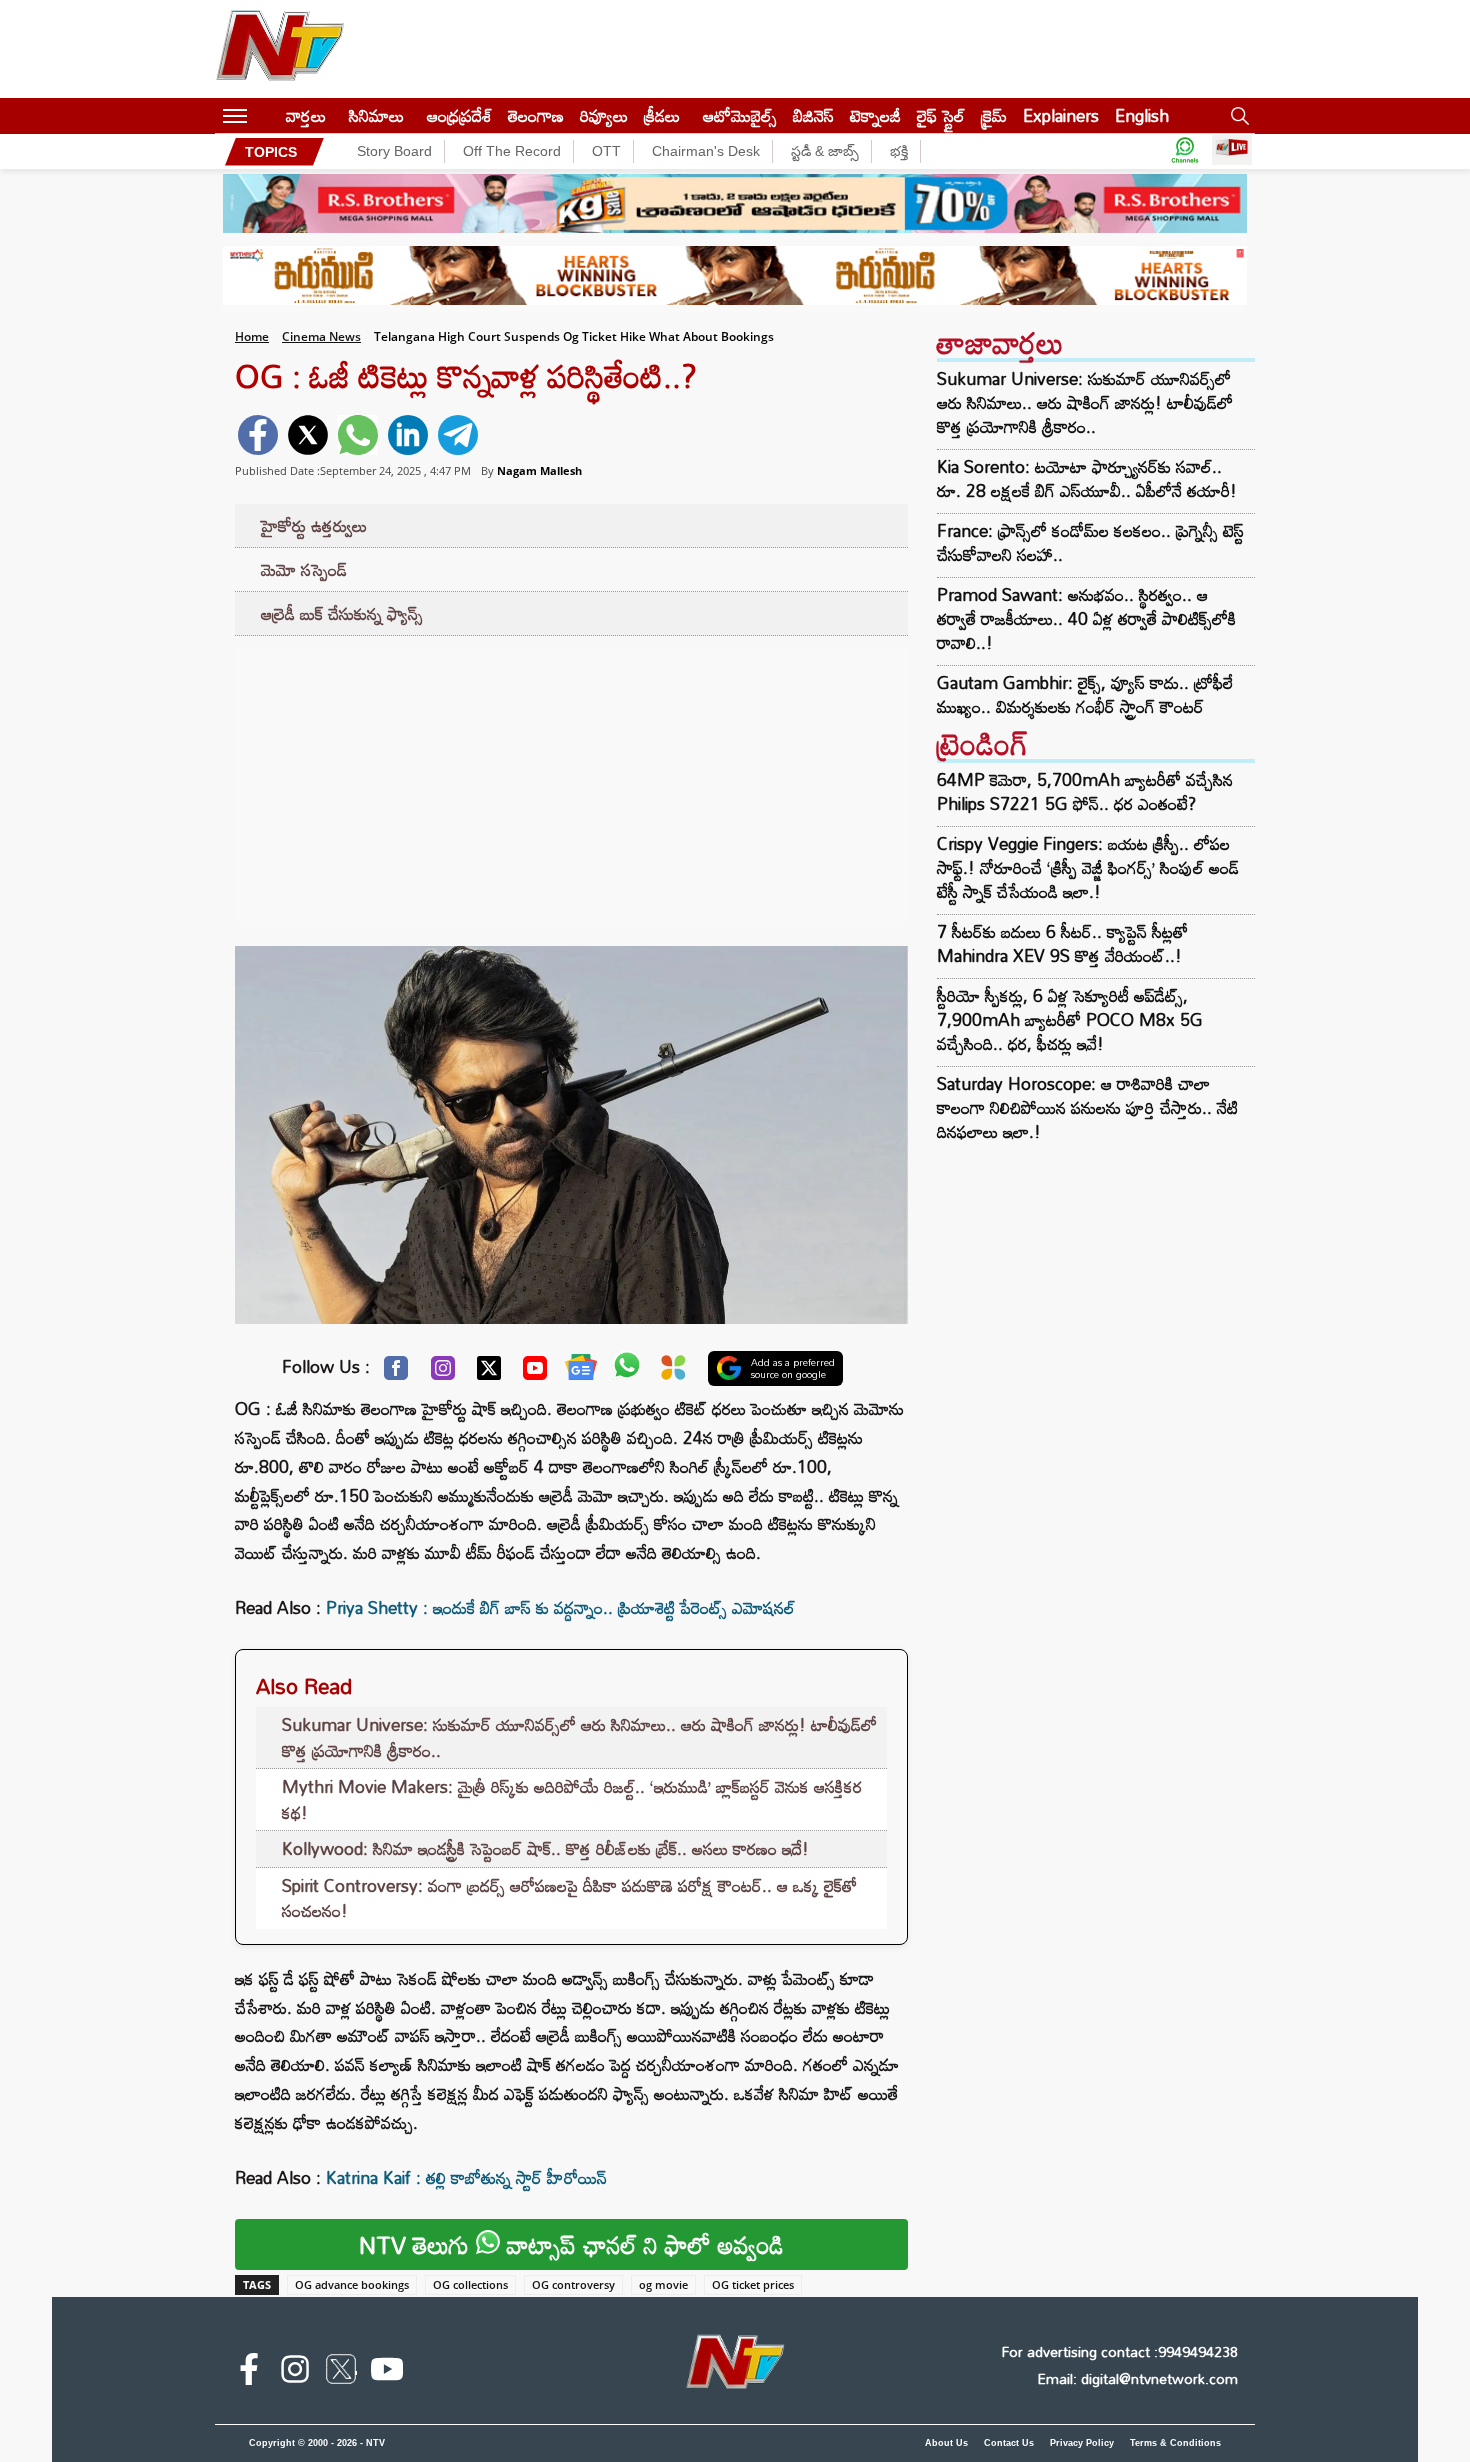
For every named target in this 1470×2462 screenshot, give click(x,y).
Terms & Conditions (1175, 2443)
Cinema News (321, 336)
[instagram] (295, 2373)
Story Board (394, 151)
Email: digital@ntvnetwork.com (1137, 2378)
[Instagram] (443, 1373)
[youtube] (387, 2373)
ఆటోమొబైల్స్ (740, 115)
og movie (663, 2284)
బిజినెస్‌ (813, 115)
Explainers (1061, 115)
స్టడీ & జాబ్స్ (825, 151)
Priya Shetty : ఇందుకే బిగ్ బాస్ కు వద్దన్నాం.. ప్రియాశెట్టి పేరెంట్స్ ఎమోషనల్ (560, 1607)
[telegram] (458, 435)
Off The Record (512, 151)
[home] (266, 115)
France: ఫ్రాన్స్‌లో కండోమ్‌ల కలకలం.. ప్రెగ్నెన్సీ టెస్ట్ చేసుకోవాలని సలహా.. (1090, 543)
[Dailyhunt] (673, 1372)
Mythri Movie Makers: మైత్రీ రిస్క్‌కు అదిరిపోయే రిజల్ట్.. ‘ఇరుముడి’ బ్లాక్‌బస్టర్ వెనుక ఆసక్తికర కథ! (572, 1799)
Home (252, 336)
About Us (946, 2443)
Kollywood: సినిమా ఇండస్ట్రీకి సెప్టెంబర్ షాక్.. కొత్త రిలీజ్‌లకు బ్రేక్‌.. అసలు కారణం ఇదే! (545, 1848)
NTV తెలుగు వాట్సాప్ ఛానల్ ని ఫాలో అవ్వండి (571, 2244)
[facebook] (258, 435)
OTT (606, 151)
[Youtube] (535, 1373)
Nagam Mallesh (539, 470)
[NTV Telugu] (280, 49)
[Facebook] (396, 1373)
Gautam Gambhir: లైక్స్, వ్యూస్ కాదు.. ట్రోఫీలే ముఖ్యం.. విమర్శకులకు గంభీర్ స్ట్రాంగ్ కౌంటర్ (1085, 695)
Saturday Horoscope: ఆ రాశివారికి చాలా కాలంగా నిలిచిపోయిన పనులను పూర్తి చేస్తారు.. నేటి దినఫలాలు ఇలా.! (1087, 1107)
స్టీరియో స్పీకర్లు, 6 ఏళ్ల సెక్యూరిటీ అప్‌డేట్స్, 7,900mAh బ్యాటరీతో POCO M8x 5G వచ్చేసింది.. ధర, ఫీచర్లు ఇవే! (1070, 1019)
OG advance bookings (352, 2284)
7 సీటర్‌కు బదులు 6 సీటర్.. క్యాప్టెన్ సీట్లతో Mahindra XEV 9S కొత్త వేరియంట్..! (1062, 943)
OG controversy (573, 2284)
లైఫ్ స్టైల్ (941, 115)
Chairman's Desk (706, 151)
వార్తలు (306, 115)
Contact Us (1009, 2443)
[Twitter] (489, 1373)
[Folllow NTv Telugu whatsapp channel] (1185, 151)
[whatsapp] (358, 435)
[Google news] (581, 1372)
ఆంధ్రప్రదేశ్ (459, 115)
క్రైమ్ (994, 115)
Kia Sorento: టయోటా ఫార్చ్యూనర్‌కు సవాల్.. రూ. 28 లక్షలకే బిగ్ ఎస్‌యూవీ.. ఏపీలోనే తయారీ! (1087, 479)
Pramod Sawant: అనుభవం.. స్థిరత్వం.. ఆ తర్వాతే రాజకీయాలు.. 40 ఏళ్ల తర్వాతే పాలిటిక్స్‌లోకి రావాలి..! (1086, 619)
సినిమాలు (376, 115)
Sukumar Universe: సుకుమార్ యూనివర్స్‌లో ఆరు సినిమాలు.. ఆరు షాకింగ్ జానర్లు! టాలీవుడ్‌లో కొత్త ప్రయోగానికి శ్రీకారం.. (579, 1737)
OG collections (470, 2284)
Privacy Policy (1082, 2443)
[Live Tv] (1232, 151)
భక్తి (899, 151)
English (1142, 115)
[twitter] (308, 435)
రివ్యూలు (604, 115)
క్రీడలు (662, 115)
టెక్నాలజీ (875, 115)
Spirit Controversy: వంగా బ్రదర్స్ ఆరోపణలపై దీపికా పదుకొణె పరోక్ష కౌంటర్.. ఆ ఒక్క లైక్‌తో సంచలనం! (569, 1898)
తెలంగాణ (536, 115)
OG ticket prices (753, 2284)
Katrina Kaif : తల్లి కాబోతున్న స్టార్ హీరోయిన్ (466, 2177)
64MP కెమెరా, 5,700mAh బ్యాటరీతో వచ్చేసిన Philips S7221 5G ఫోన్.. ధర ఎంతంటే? (1085, 791)
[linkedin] (408, 435)
